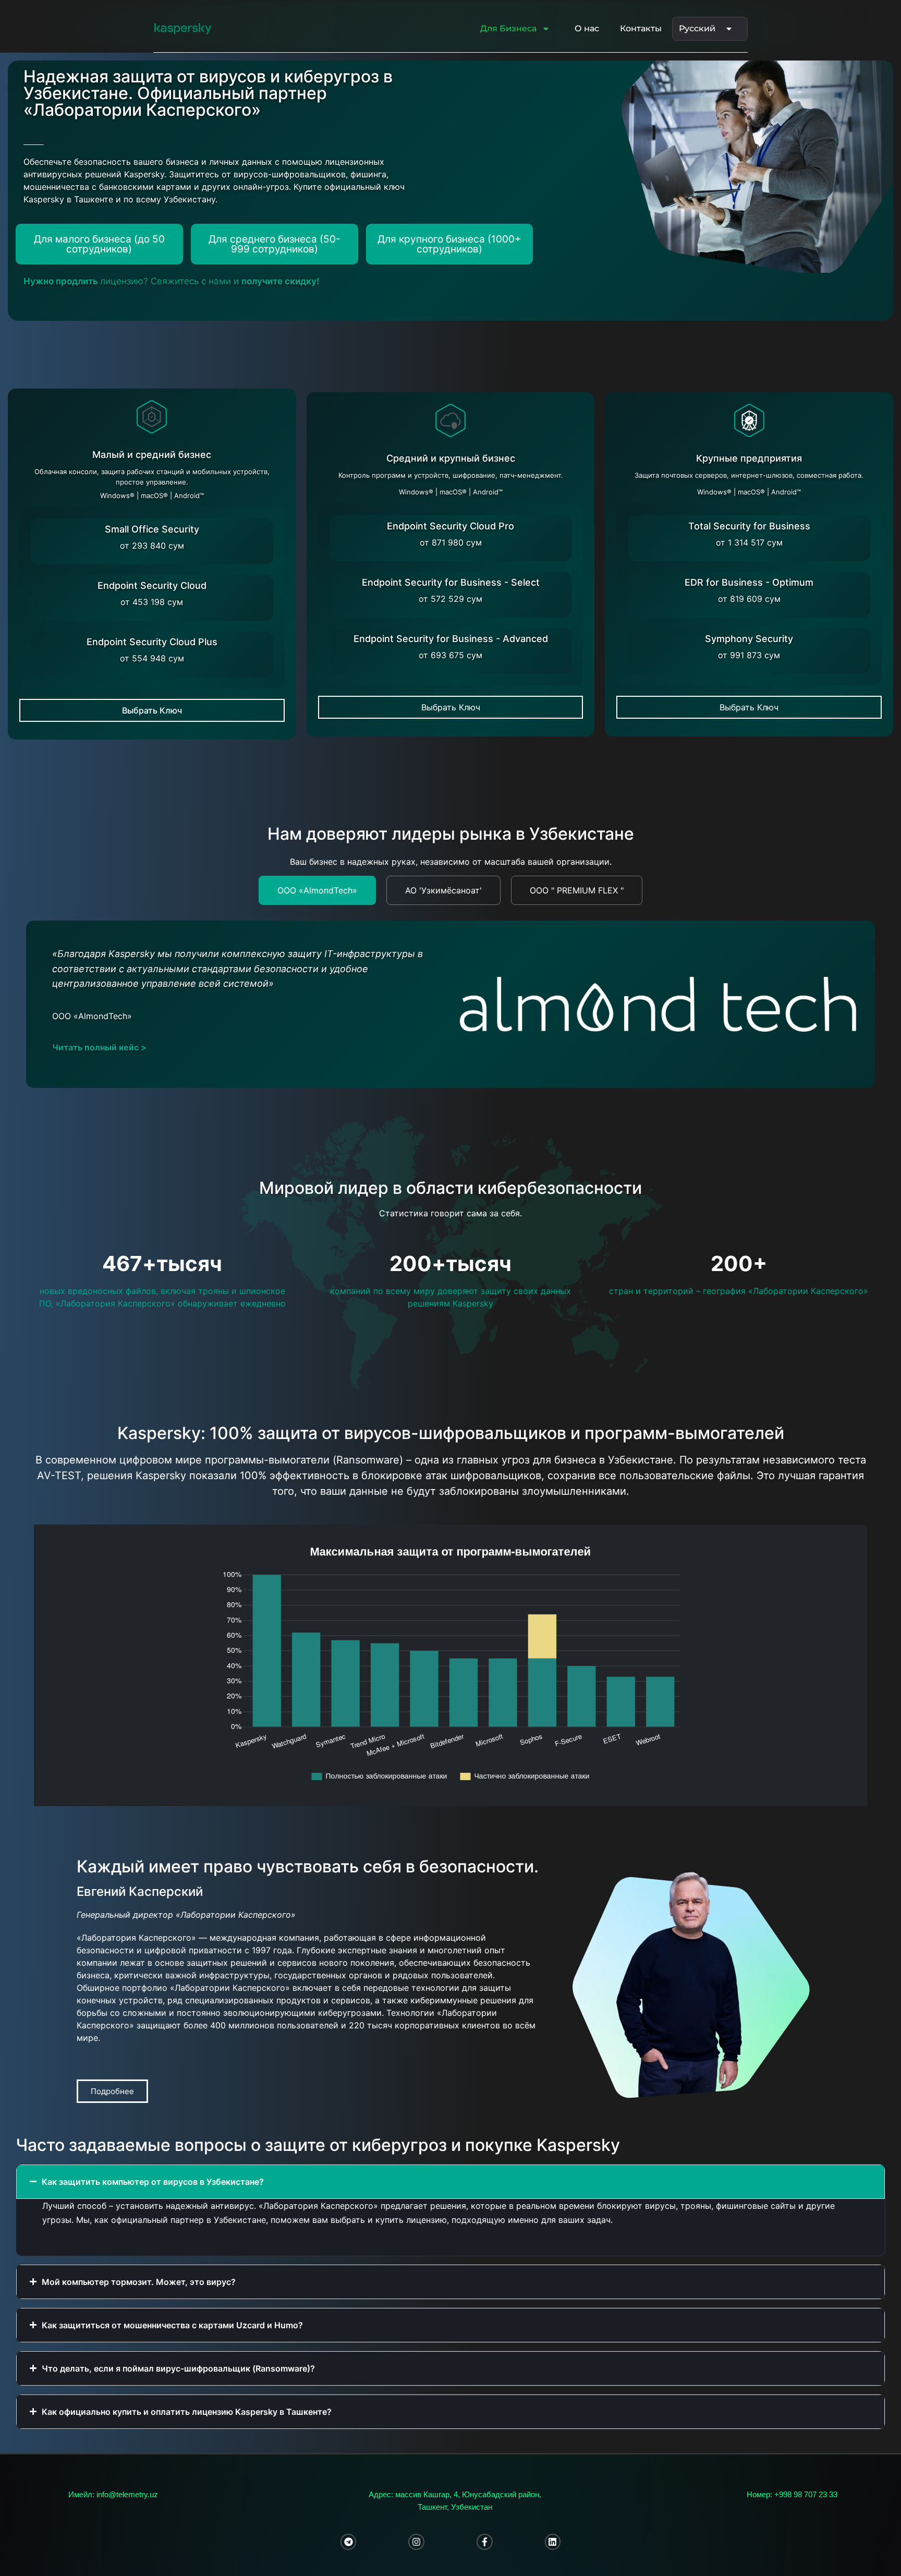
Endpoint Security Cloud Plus (152, 642)
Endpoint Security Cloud (152, 585)
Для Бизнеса (508, 28)
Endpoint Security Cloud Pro (451, 526)
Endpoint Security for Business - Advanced (451, 639)
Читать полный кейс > (99, 1047)
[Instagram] (416, 2542)
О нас (587, 28)
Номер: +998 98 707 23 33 (792, 2494)
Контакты (641, 28)
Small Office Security (152, 529)
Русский (697, 28)
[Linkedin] (553, 2542)
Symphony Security (749, 639)
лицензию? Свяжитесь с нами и (172, 281)
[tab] (317, 890)
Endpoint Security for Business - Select (451, 582)
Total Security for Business (749, 526)
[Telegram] (349, 2542)
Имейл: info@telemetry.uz (113, 2494)
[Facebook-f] (485, 2542)
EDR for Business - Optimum (749, 582)
